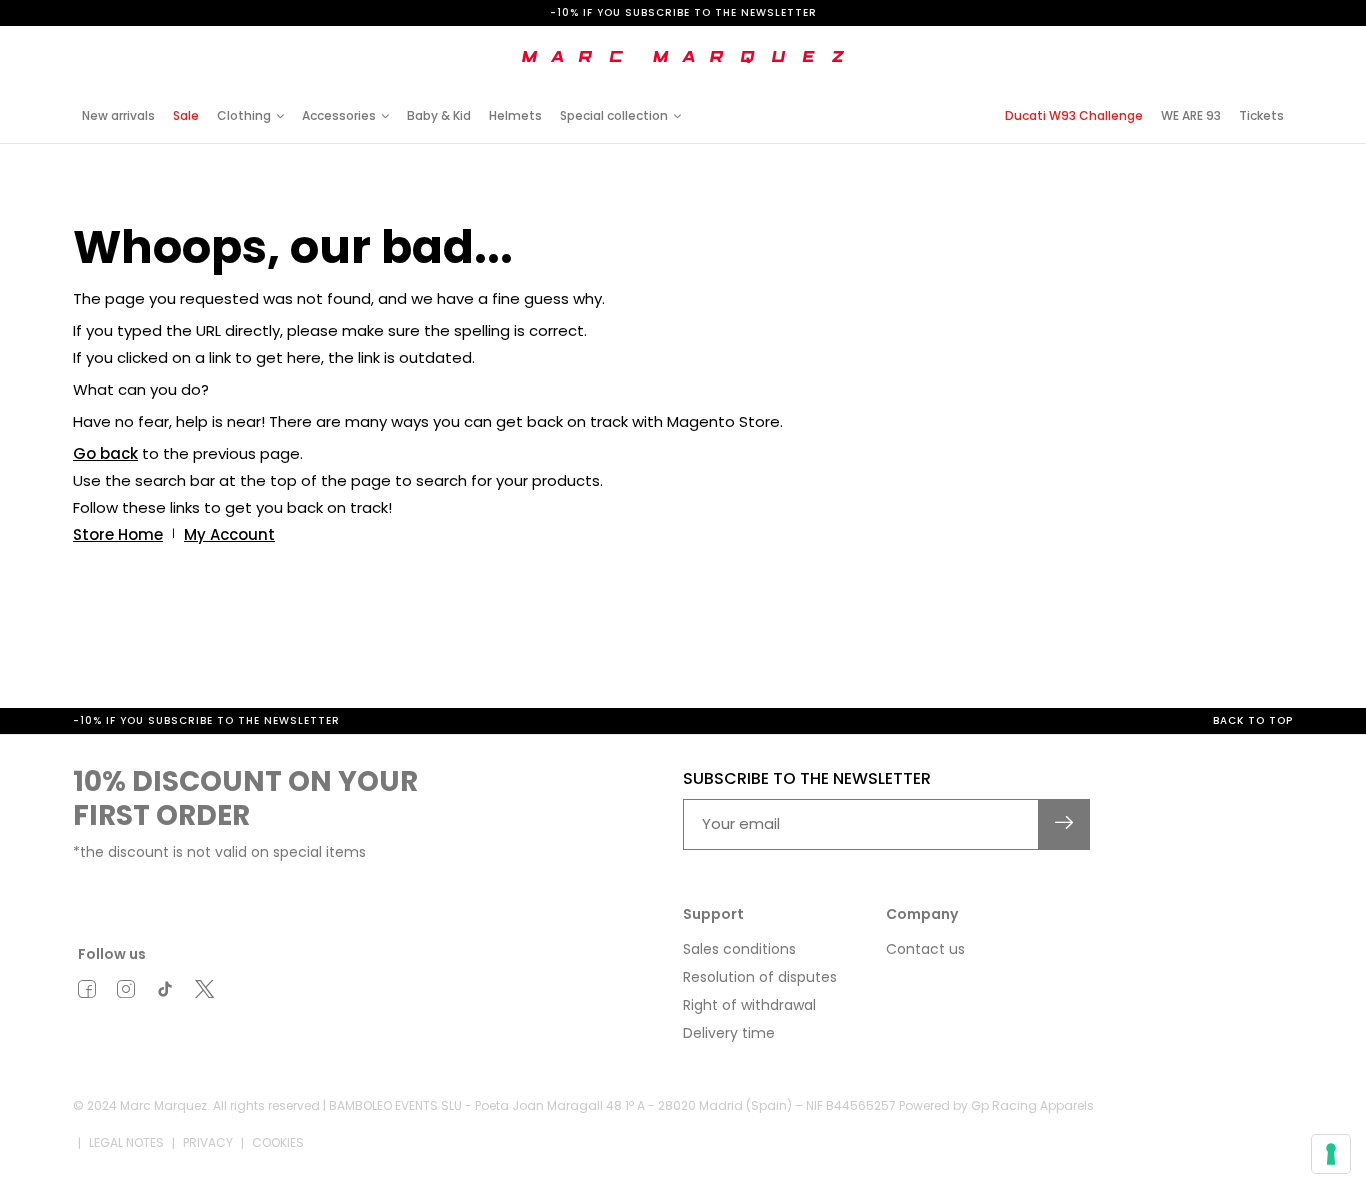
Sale (186, 115)
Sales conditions (739, 949)
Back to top (1253, 720)
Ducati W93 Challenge (1074, 115)
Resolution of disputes (760, 977)
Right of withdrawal (749, 1005)
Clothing (244, 115)
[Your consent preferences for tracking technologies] (1331, 1154)
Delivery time (729, 1033)
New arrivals (118, 115)
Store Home (118, 534)
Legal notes (126, 1142)
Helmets (515, 115)
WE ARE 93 (1191, 115)
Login (1127, 42)
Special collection (614, 115)
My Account (229, 534)
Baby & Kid (439, 115)
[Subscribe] (1064, 824)
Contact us (925, 949)
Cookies (278, 1142)
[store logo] (683, 57)
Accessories (339, 115)
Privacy (208, 1142)
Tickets (1261, 115)
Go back (105, 453)
